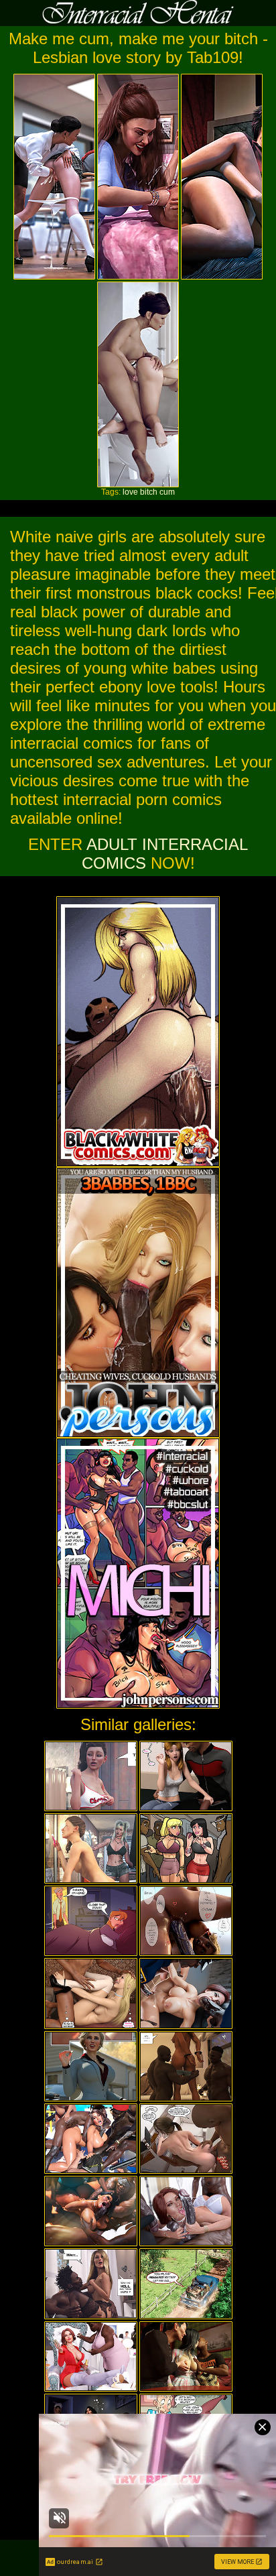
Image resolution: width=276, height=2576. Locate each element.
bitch (149, 492)
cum (167, 492)
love (130, 492)
